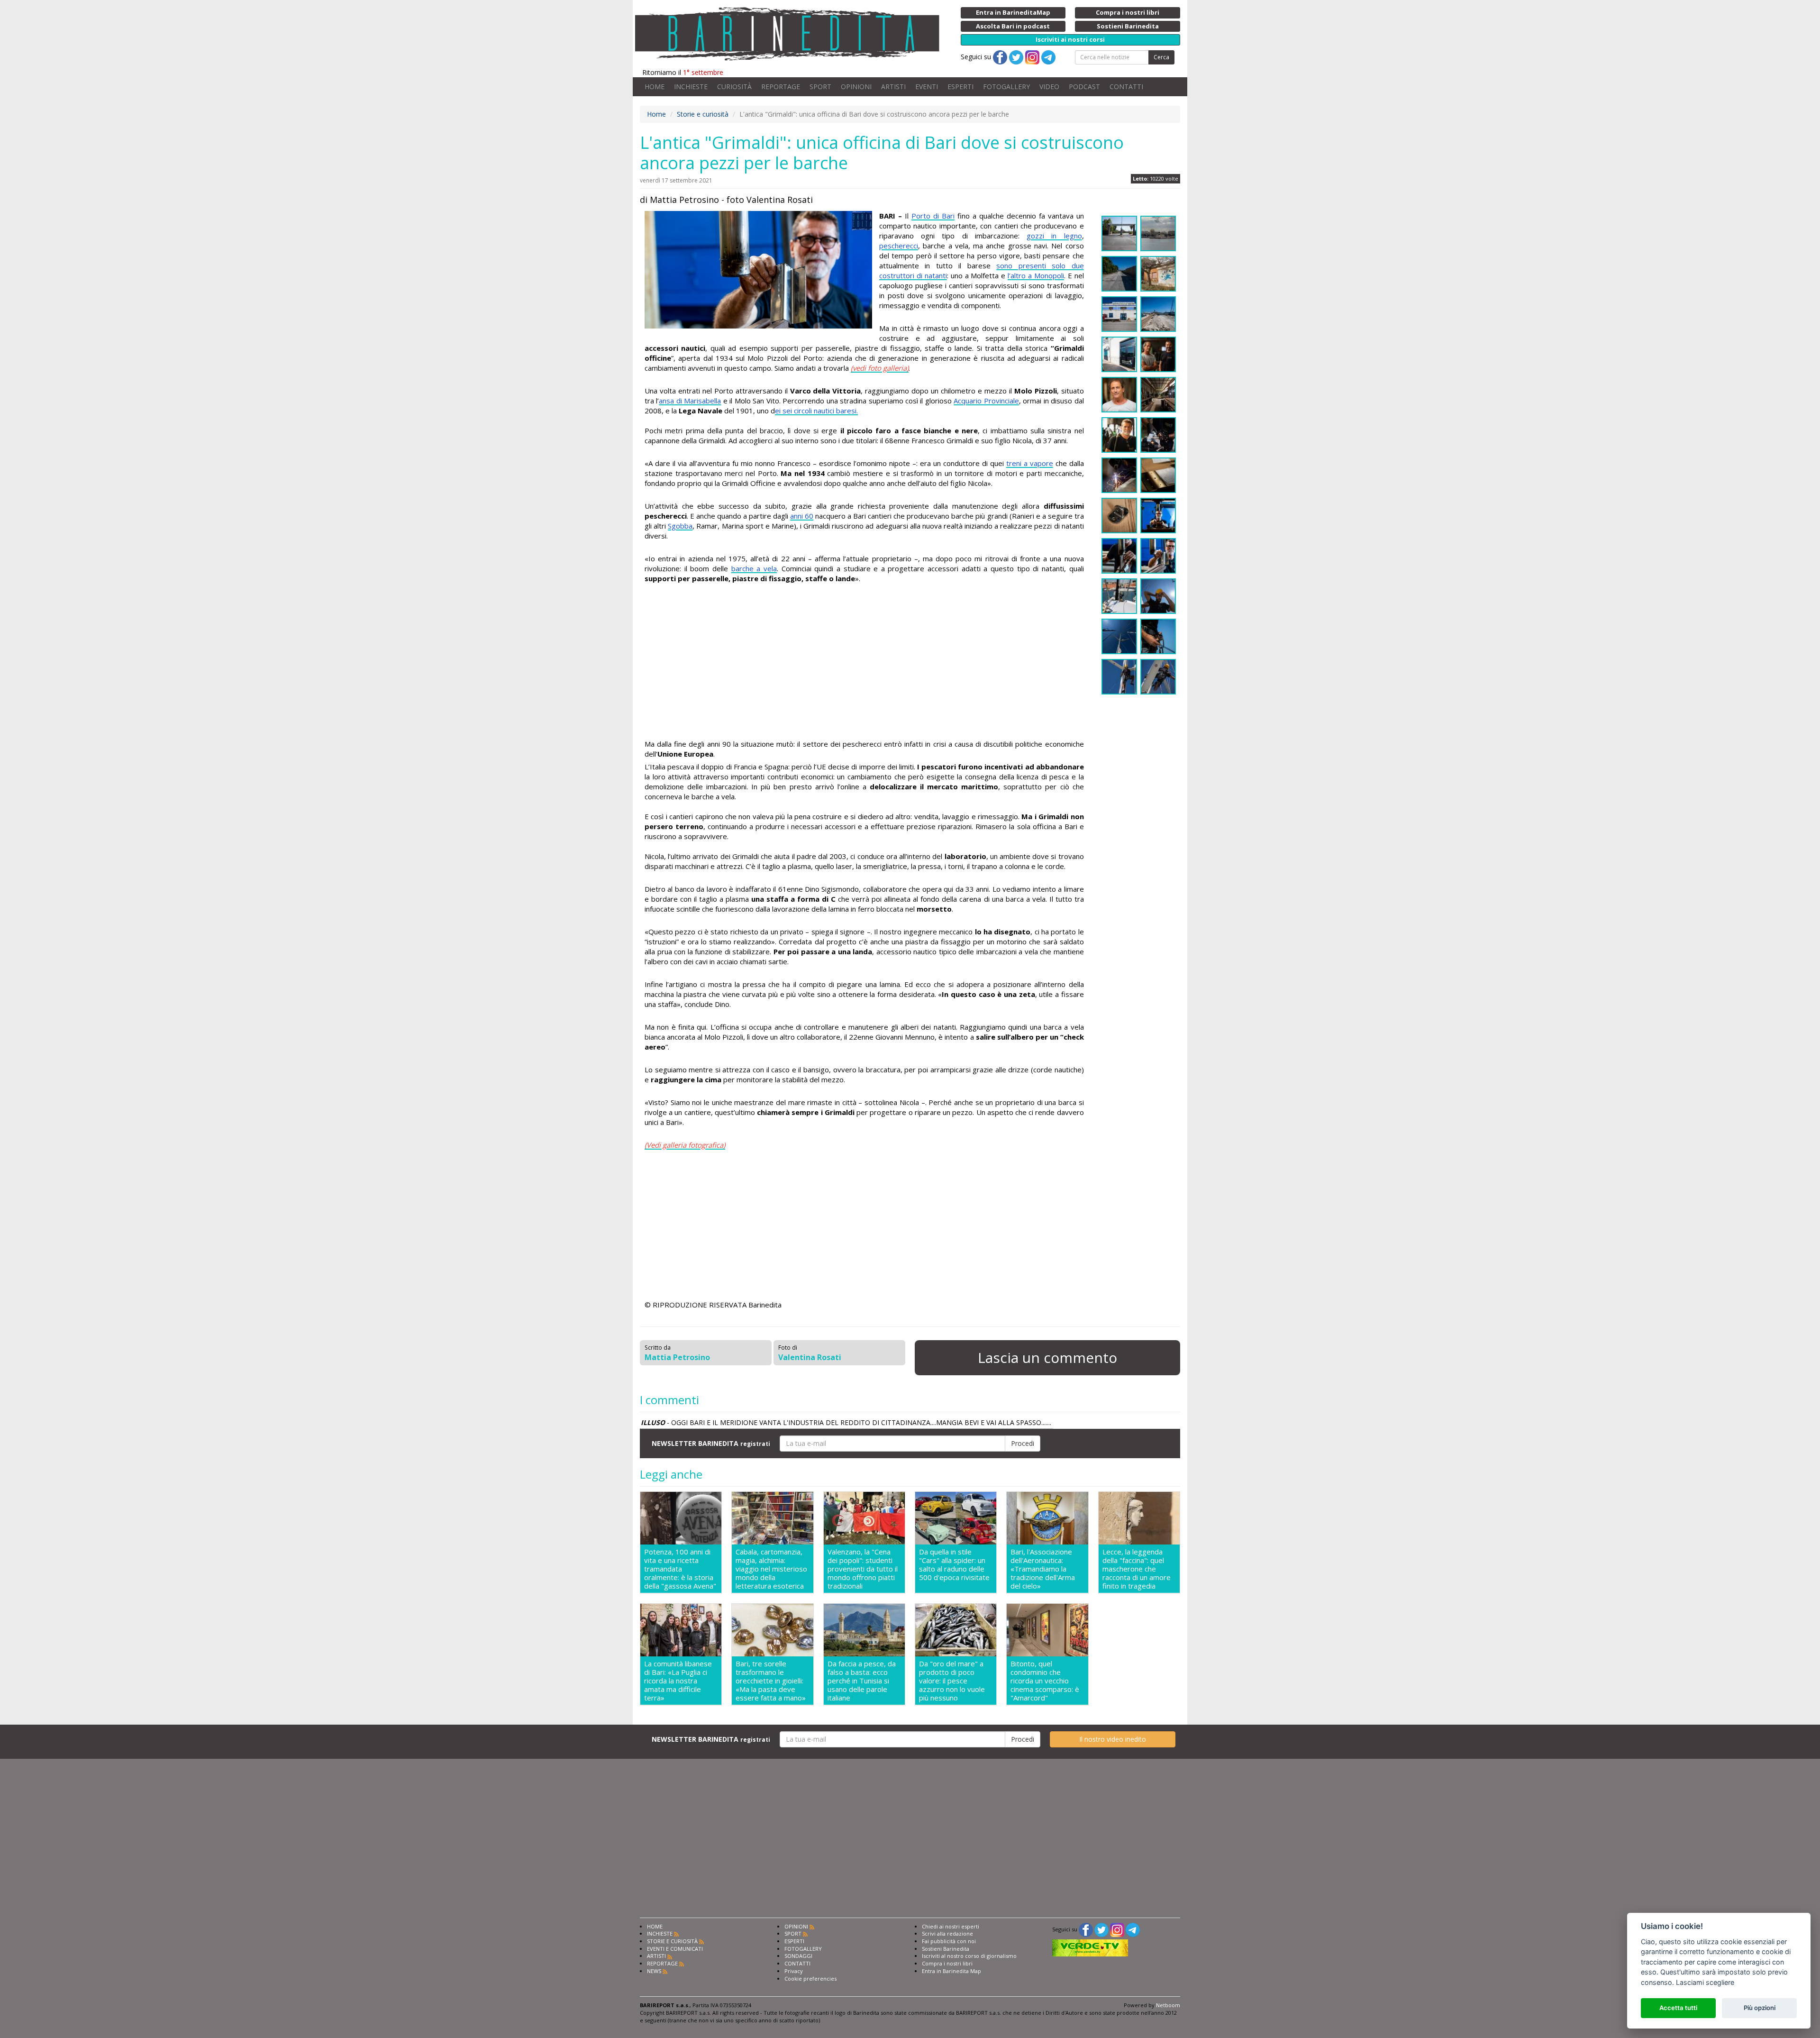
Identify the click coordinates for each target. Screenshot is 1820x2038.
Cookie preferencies (810, 1979)
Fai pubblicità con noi (949, 1941)
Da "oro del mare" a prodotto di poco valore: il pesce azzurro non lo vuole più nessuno (952, 1681)
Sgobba (680, 526)
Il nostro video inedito (1113, 1739)
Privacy (794, 1971)
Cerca (1161, 57)
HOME (655, 87)
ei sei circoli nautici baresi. (816, 411)
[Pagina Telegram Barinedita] (1133, 1929)
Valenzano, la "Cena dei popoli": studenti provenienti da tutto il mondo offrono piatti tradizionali (863, 1569)
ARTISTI (893, 87)
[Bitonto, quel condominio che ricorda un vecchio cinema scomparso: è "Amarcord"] (1047, 1630)
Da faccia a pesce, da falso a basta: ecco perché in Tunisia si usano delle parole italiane (862, 1681)
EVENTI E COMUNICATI (675, 1949)
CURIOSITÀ (734, 87)
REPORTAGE (781, 87)
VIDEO (1049, 87)
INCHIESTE (691, 87)
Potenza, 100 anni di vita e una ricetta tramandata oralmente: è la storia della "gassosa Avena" (680, 1569)
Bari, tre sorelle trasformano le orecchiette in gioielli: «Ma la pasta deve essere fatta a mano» (771, 1681)
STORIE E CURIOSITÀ (672, 1941)
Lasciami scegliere (1705, 1982)
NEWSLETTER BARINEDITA (711, 1443)
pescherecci (899, 246)
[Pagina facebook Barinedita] (1086, 1929)
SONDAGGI (798, 1956)
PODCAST (1084, 87)
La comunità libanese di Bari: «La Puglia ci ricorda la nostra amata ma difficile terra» (678, 1681)
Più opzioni (1760, 2008)
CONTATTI (1126, 87)
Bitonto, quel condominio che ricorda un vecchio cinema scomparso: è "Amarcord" (1045, 1681)
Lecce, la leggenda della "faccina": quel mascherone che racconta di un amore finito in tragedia (1137, 1569)
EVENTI (927, 87)
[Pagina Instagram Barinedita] (1117, 1929)
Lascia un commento (1047, 1357)
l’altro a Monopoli (1036, 275)
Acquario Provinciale (986, 401)
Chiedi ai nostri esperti (951, 1926)
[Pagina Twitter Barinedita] (1101, 1929)
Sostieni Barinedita (946, 1949)
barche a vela (754, 568)
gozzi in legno (1054, 236)
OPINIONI (856, 87)
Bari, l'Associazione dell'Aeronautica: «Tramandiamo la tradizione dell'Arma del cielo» (1043, 1569)
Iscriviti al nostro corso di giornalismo (969, 1956)
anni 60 (802, 516)
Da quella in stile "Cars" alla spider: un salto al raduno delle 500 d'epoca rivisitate (954, 1565)
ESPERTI (960, 87)
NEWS (654, 1971)
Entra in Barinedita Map (951, 1971)
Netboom (1168, 2005)
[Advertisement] (864, 663)
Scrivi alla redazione (947, 1933)
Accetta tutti (1678, 2008)
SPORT (820, 87)
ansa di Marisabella (690, 401)
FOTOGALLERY (1006, 87)
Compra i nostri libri (947, 1963)
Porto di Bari (933, 216)
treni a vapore (1030, 463)
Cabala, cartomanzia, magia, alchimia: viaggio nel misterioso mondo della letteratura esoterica (771, 1569)
